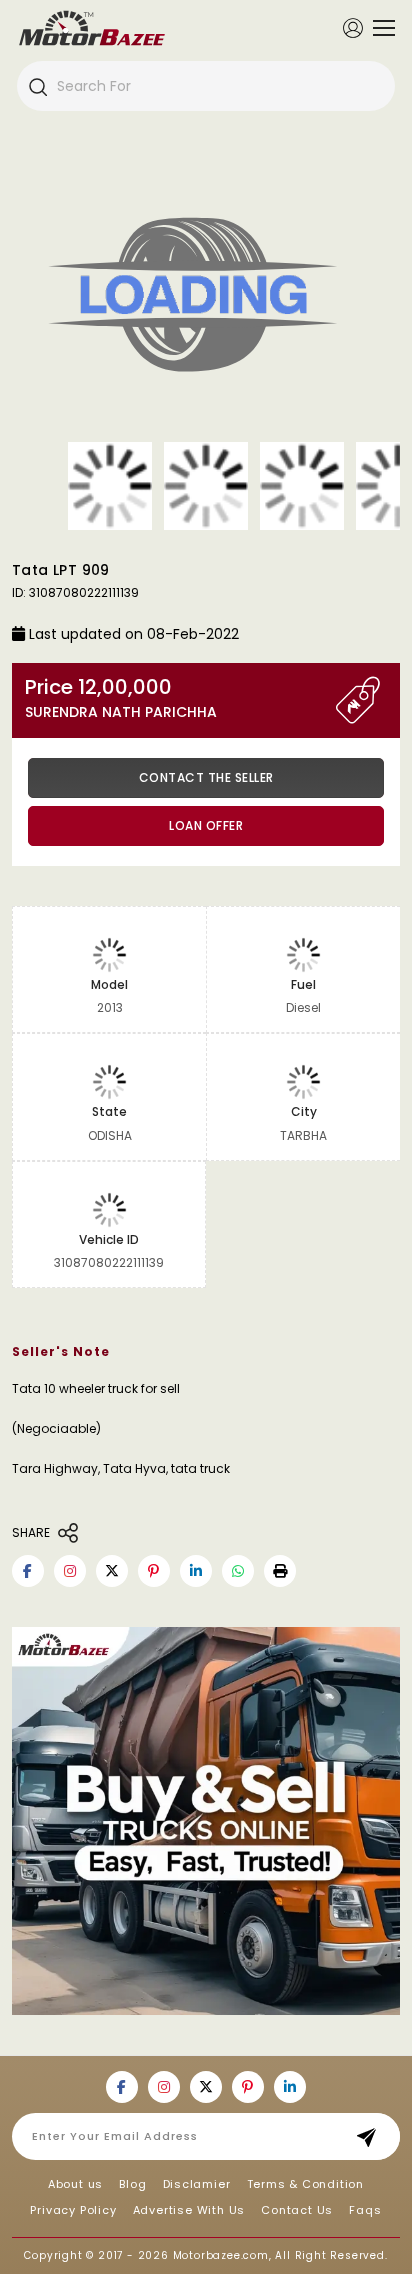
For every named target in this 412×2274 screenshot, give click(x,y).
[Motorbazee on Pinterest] (154, 1571)
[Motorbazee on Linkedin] (196, 1571)
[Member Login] (353, 27)
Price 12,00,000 (121, 698)
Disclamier (197, 2184)
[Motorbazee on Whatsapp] (238, 1571)
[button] (280, 1571)
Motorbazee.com (221, 2255)
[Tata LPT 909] (206, 298)
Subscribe (372, 2136)
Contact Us (297, 2210)
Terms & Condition (306, 2184)
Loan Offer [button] (206, 825)
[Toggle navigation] (379, 28)
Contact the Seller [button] (206, 777)
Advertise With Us (189, 2210)
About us (75, 2184)
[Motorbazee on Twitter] (112, 1571)
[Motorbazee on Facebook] (28, 1571)
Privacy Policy (73, 2210)
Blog (132, 2184)
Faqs (365, 2210)
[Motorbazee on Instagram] (70, 1571)
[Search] (37, 86)
